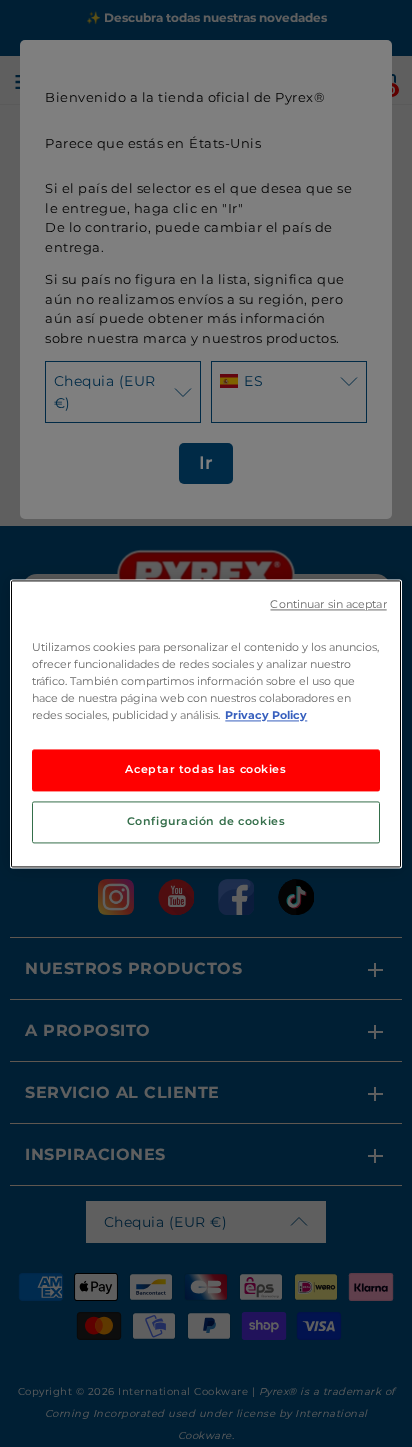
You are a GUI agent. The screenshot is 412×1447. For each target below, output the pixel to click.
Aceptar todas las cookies (205, 769)
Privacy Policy (266, 715)
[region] (205, 723)
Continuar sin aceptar (328, 604)
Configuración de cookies (206, 821)
